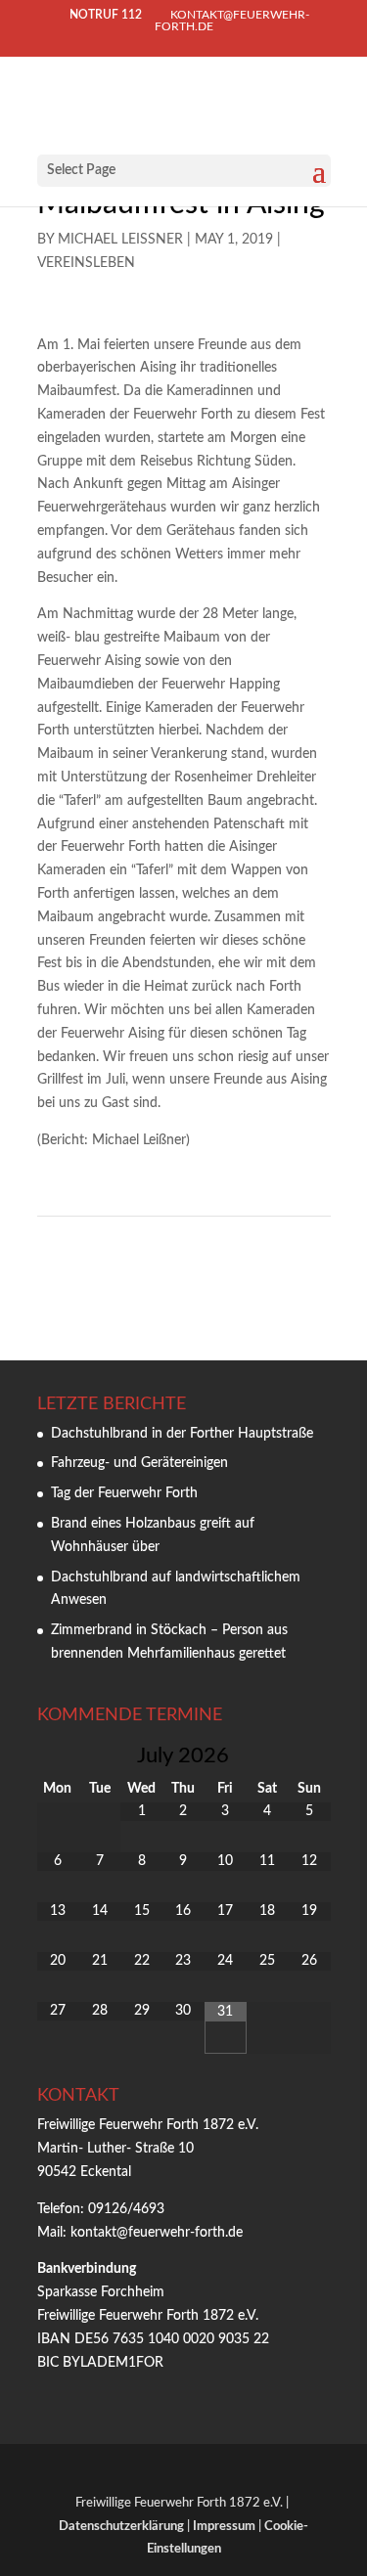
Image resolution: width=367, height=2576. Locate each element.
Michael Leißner (120, 240)
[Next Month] (310, 1755)
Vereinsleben (86, 263)
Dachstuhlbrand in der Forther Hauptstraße (182, 1434)
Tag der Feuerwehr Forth (124, 1493)
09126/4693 (126, 2209)
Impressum (224, 2527)
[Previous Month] (58, 1755)
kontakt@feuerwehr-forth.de (159, 2233)
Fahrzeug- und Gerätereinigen (139, 1463)
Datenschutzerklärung (121, 2527)
